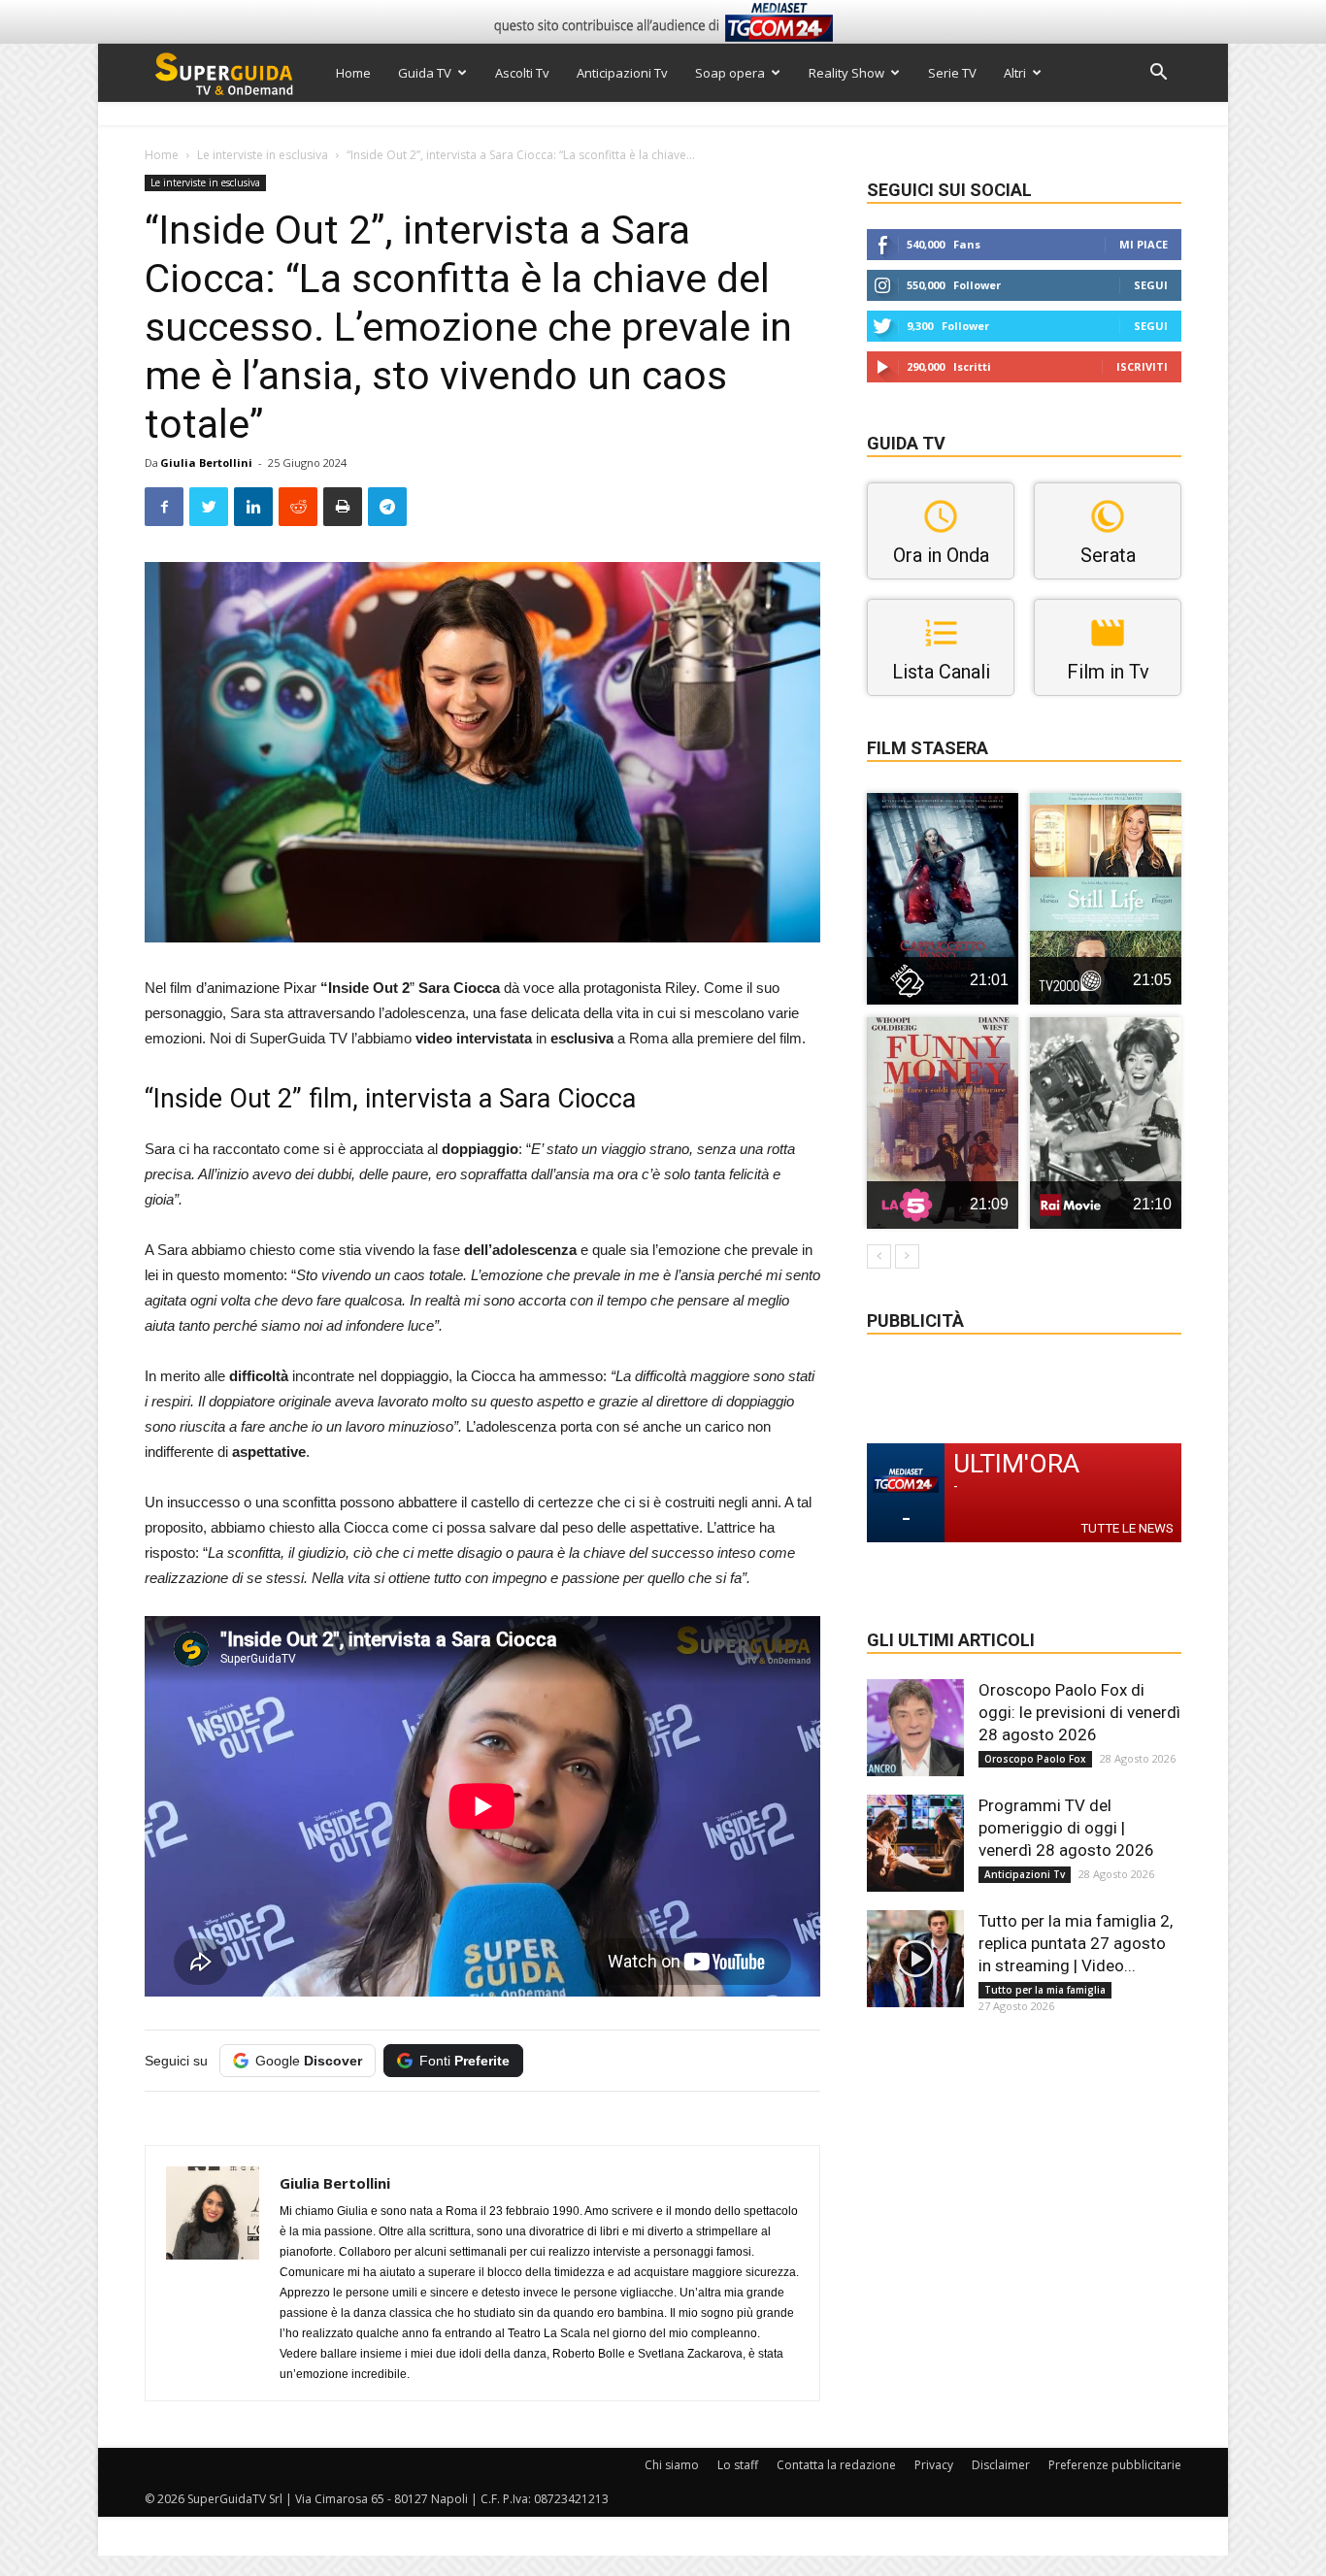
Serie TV (952, 73)
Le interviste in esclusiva (263, 155)
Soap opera (730, 73)
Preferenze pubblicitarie (1115, 2465)
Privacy (934, 2465)
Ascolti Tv (522, 73)
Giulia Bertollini (206, 462)
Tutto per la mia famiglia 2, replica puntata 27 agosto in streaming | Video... (1076, 1943)
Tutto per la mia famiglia (1045, 1990)
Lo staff (738, 2465)
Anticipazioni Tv (622, 73)
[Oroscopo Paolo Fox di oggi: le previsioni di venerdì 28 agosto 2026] (915, 1728)
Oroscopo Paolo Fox (1035, 1759)
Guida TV (425, 73)
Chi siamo (672, 2465)
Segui (1151, 285)
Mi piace (1144, 244)
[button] (1158, 74)
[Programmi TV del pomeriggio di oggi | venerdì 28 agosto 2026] (915, 1843)
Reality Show (846, 73)
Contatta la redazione (836, 2465)
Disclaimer (1001, 2465)
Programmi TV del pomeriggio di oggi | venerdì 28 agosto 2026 (1066, 1828)
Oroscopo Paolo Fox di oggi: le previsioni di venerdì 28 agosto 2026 (1079, 1712)
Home (353, 73)
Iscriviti (1142, 366)
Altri (1015, 73)
